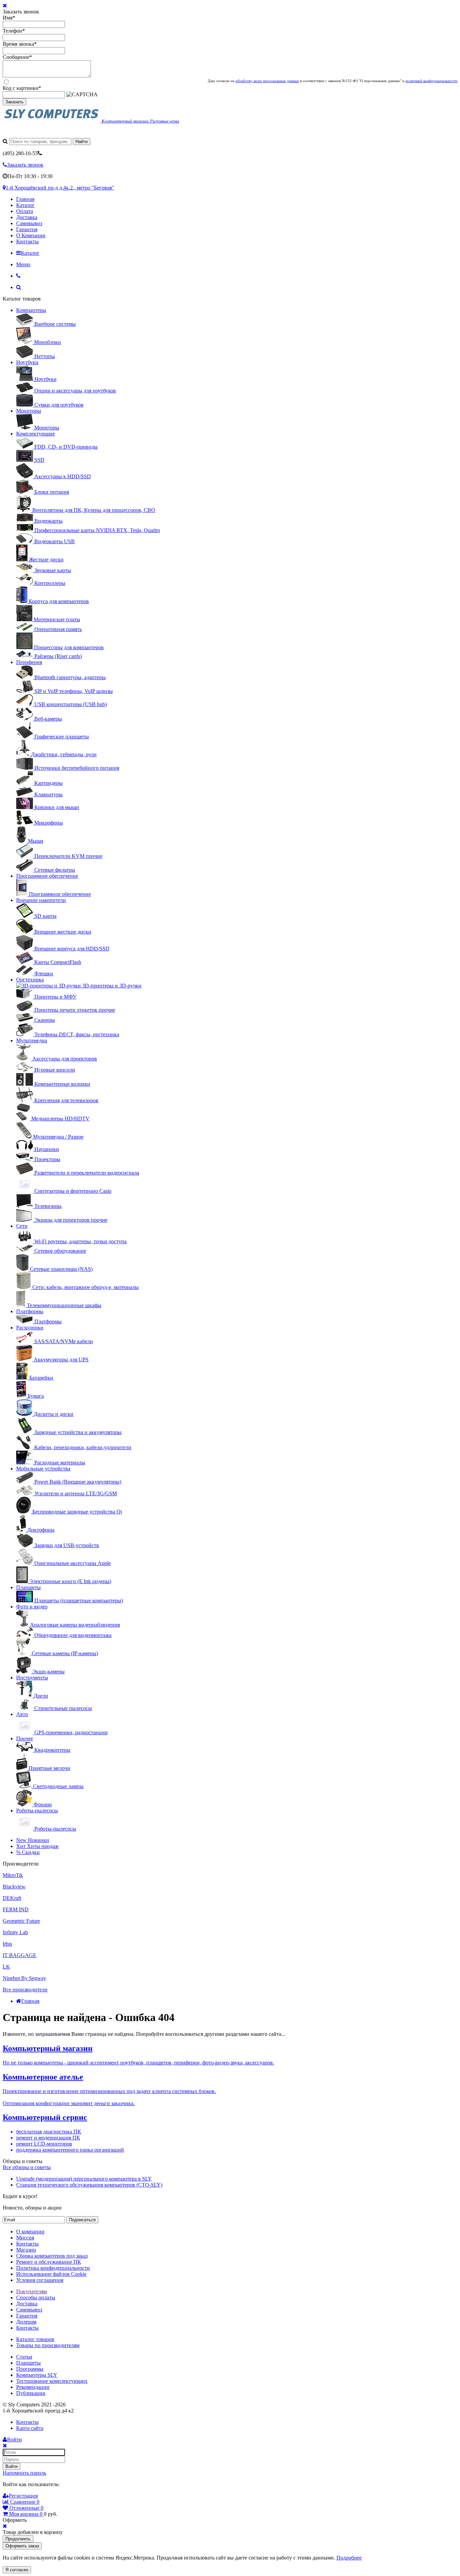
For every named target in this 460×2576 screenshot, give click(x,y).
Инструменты (32, 1678)
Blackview (14, 1887)
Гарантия (27, 229)
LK (6, 1967)
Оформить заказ (22, 2546)
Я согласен (17, 2570)
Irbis (7, 1944)
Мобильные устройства (43, 1469)
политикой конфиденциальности (431, 81)
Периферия (29, 662)
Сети (22, 1226)
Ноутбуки (27, 362)
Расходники (30, 1328)
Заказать (14, 102)
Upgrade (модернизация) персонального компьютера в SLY (84, 2179)
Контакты (27, 241)
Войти (11, 2466)
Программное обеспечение (47, 876)
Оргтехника (30, 980)
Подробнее (349, 2558)
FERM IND (16, 1909)
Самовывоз (29, 223)
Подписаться (82, 2220)
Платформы (30, 1311)
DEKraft (12, 1898)
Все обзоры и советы (27, 2167)
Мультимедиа (32, 1040)
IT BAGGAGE (20, 1955)
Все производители (25, 1990)
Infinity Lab (15, 1932)
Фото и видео (32, 1607)
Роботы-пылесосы (37, 1811)
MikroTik (13, 1875)
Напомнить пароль (24, 2473)
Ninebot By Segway (24, 1978)
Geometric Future (21, 1921)
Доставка (27, 217)
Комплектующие (36, 434)
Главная (25, 199)
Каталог (25, 205)
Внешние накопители (41, 900)
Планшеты (28, 1587)
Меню (23, 264)
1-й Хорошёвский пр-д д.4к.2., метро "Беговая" (60, 188)
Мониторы (29, 411)
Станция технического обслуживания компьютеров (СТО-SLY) (89, 2185)
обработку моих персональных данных (267, 81)
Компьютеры (31, 310)
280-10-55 (20, 153)
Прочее (25, 1738)
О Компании (31, 235)
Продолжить (18, 2539)
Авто (22, 1714)
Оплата (25, 211)
